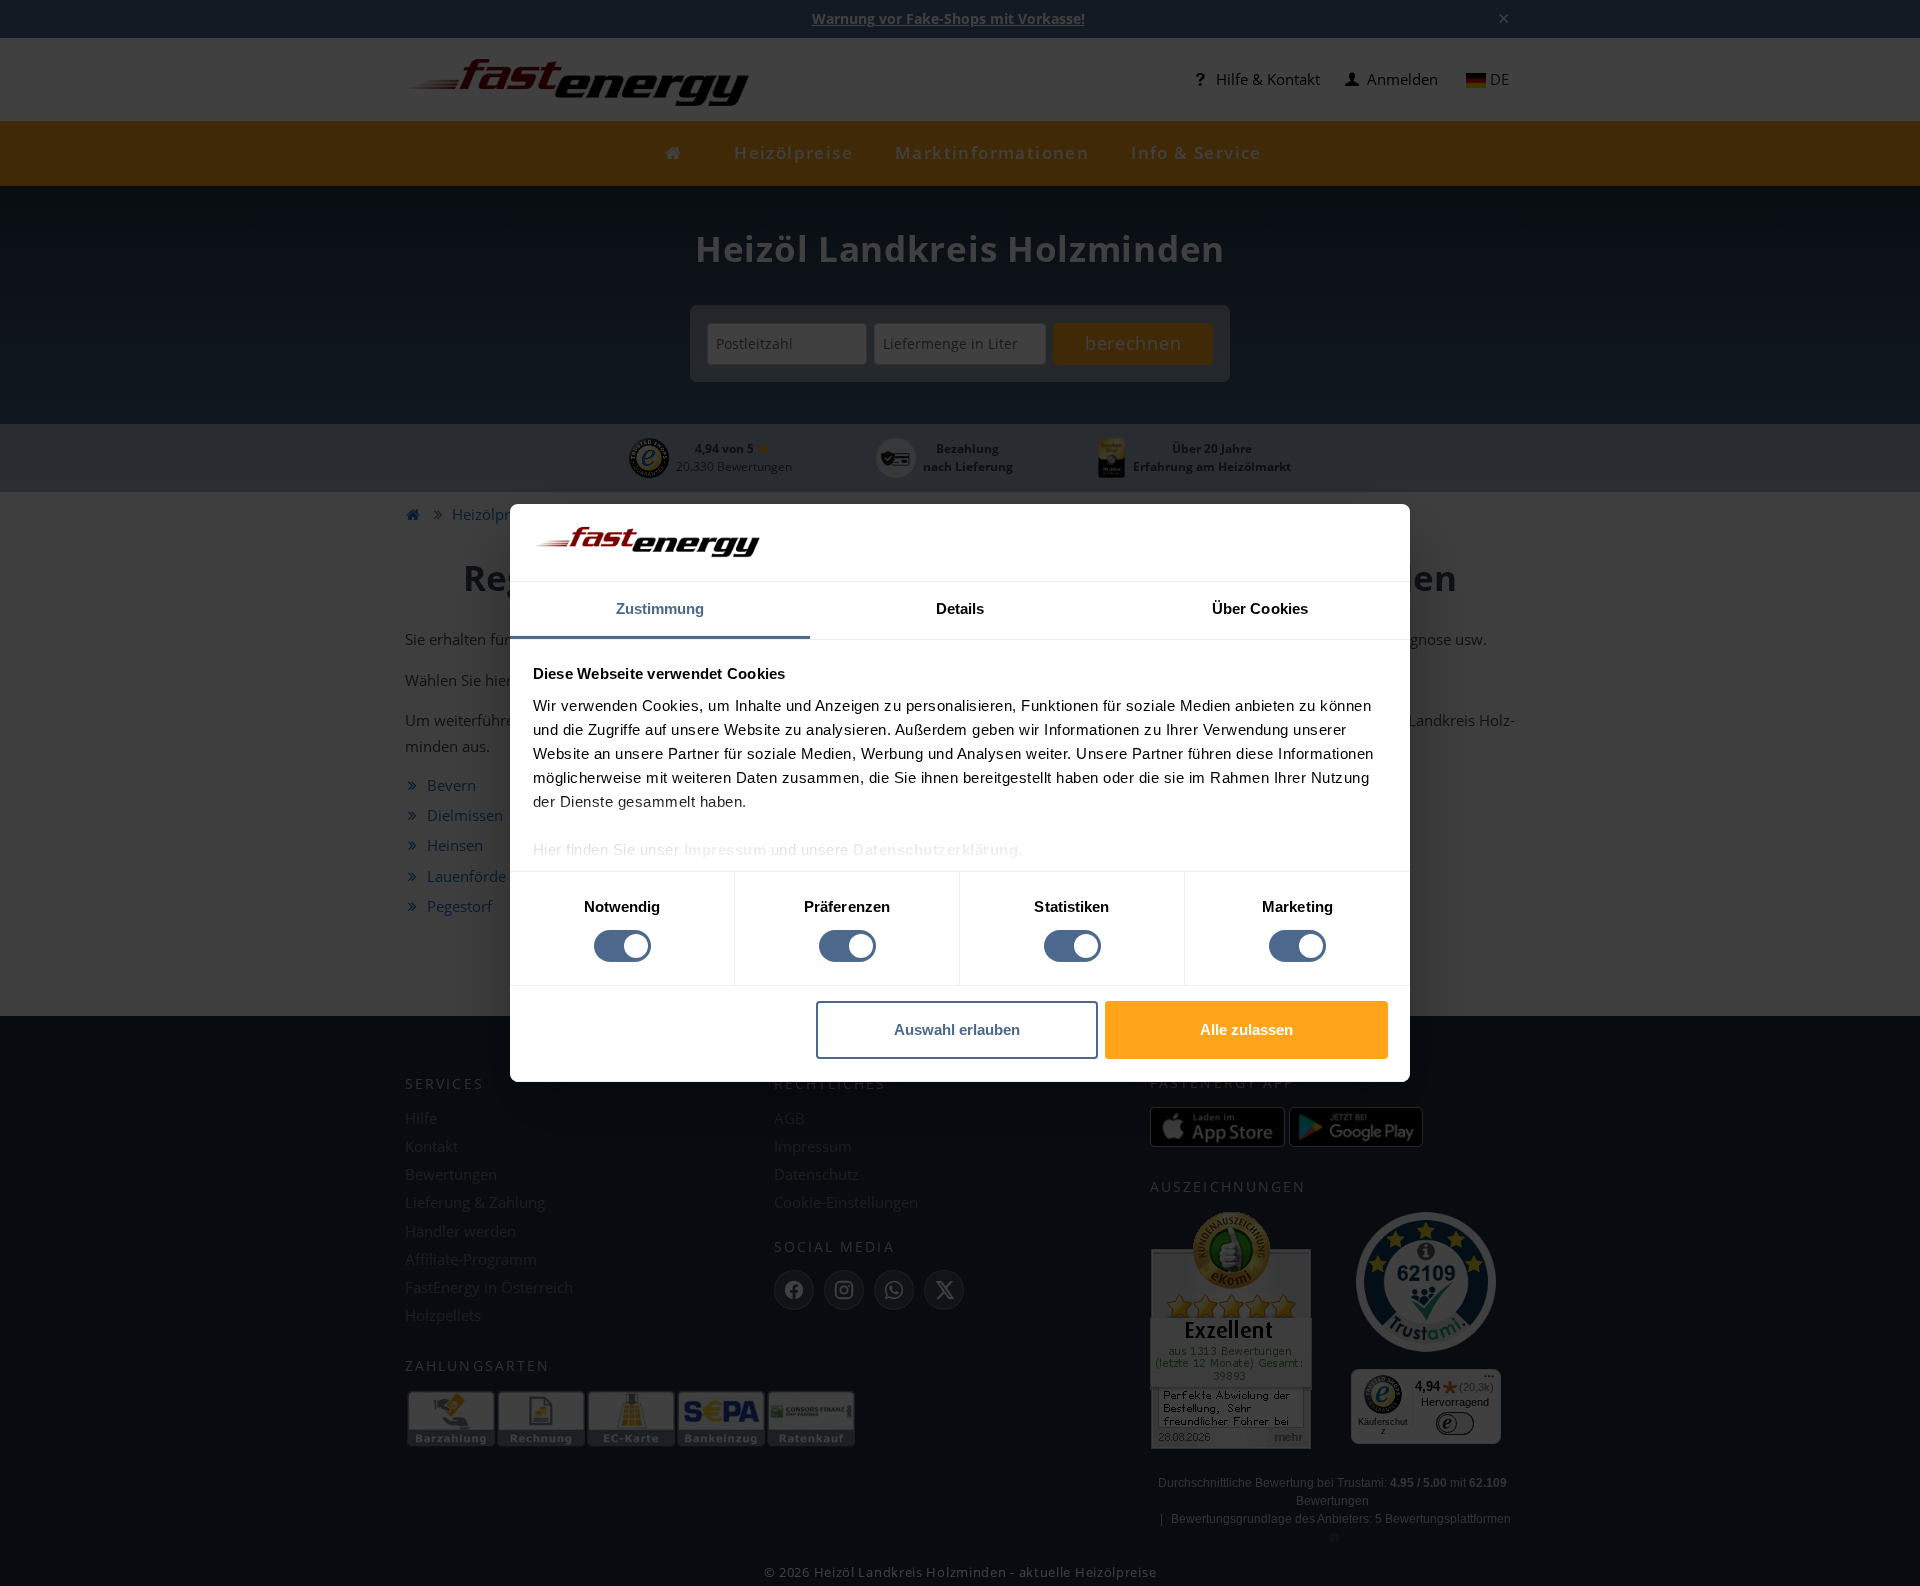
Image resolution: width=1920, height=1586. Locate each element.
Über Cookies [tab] (1260, 608)
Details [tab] (960, 608)
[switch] (847, 946)
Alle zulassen (1246, 1029)
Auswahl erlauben (957, 1029)
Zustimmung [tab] (660, 608)
